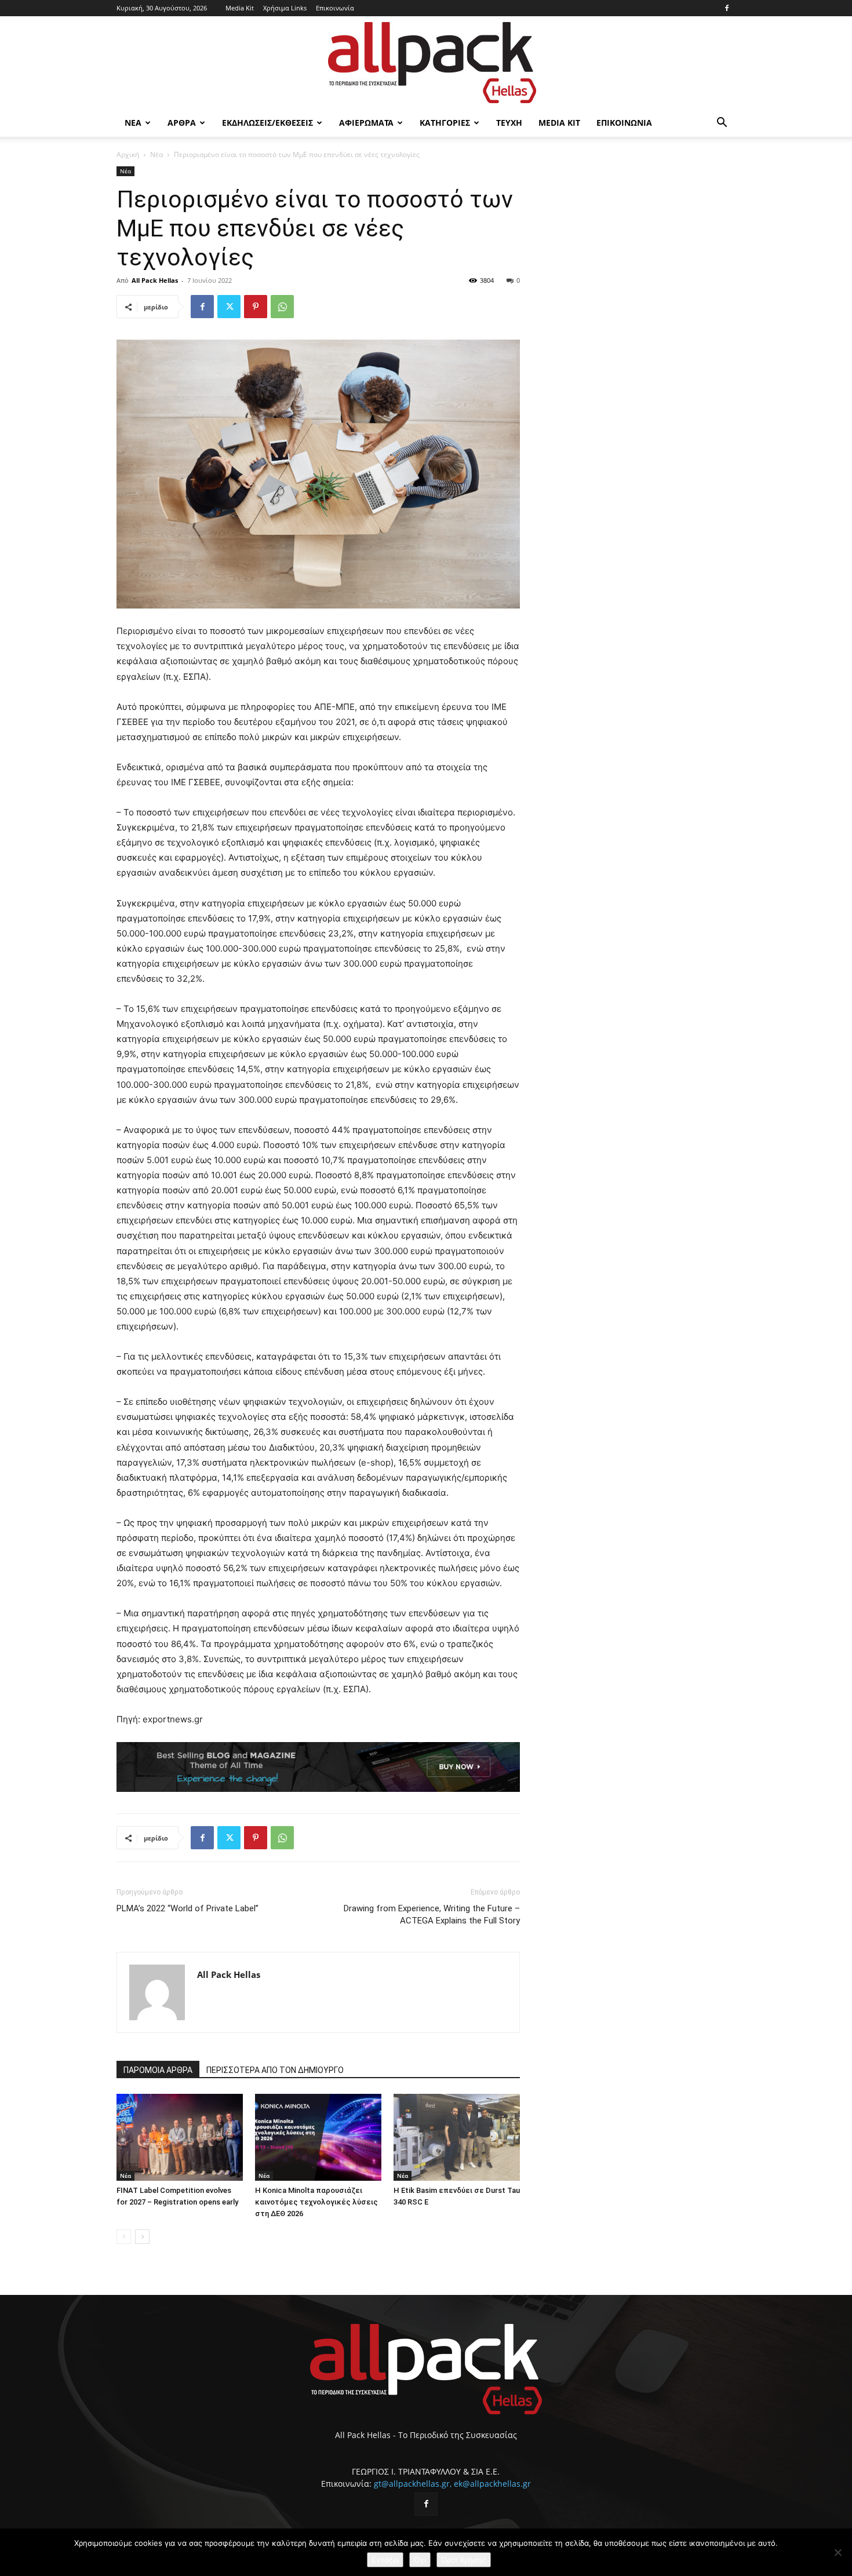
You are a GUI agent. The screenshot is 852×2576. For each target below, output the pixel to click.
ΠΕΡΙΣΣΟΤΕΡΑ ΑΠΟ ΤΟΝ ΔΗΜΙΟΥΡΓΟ (275, 2070)
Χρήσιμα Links (285, 8)
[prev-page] (124, 2237)
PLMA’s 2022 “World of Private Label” (187, 1908)
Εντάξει (385, 2560)
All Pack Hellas (155, 280)
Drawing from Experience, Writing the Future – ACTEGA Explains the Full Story (432, 1914)
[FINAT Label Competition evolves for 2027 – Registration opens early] (180, 2137)
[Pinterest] (256, 307)
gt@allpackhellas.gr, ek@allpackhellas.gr (452, 2484)
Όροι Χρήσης (464, 2560)
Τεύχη (509, 123)
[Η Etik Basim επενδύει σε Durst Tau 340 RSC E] (457, 2137)
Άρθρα (182, 123)
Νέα (133, 123)
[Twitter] (229, 307)
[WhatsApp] (282, 307)
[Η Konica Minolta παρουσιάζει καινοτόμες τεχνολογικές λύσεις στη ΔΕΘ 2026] (318, 2137)
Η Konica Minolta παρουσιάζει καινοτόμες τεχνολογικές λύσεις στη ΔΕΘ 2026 (316, 2202)
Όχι (420, 2560)
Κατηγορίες (445, 123)
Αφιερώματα (366, 123)
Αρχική (128, 154)
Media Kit (240, 8)
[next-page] (142, 2237)
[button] (722, 124)
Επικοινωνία (335, 8)
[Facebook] (727, 8)
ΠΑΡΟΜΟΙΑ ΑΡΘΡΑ (158, 2070)
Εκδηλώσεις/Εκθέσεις (267, 123)
